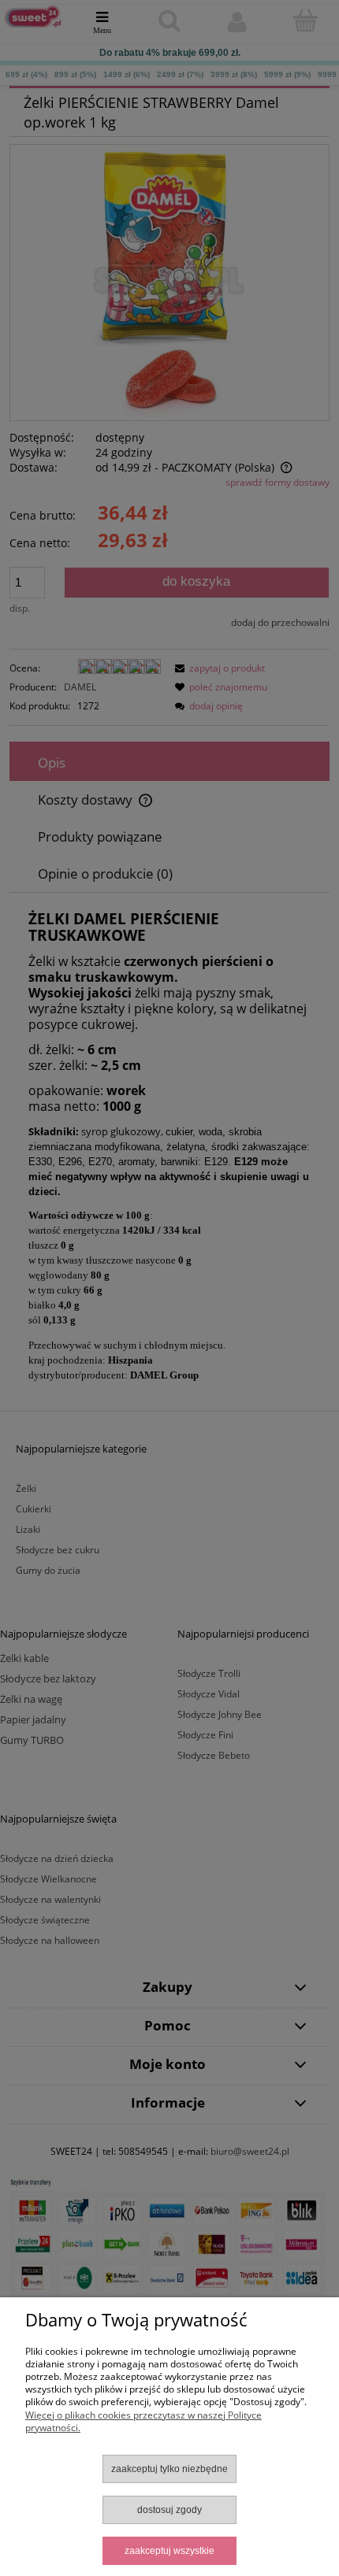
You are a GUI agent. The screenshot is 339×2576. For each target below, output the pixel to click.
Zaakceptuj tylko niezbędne (169, 2469)
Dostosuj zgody (169, 2510)
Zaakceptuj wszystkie (169, 2551)
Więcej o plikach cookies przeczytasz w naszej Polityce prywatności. (143, 2421)
